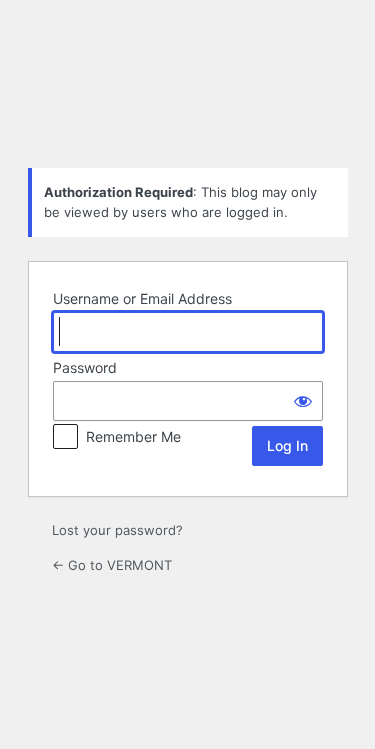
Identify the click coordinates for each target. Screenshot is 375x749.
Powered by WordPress (188, 102)
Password (85, 367)
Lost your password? (117, 530)
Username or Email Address (142, 298)
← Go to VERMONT (112, 565)
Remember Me (133, 436)
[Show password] (303, 401)
